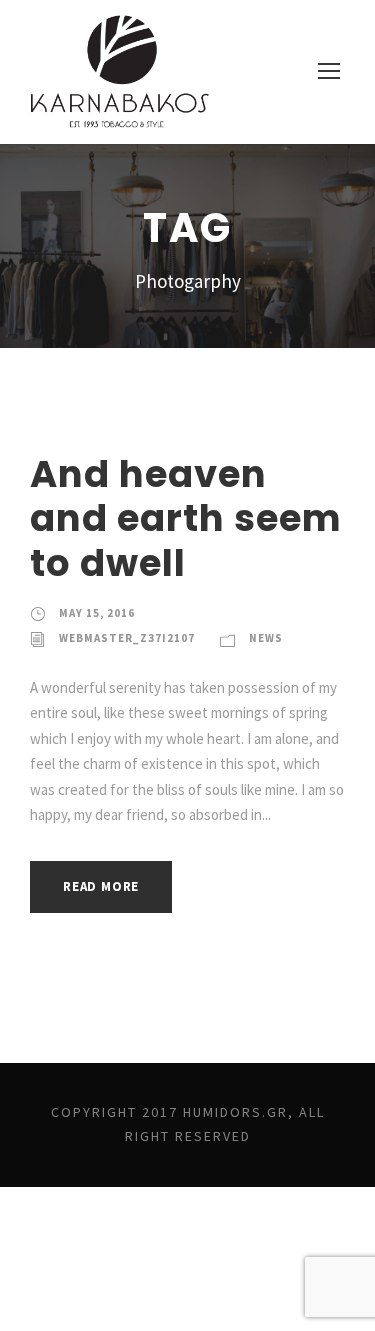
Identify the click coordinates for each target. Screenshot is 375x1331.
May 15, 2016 (97, 613)
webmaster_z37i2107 (127, 638)
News (266, 638)
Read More (101, 886)
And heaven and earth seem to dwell (186, 518)
